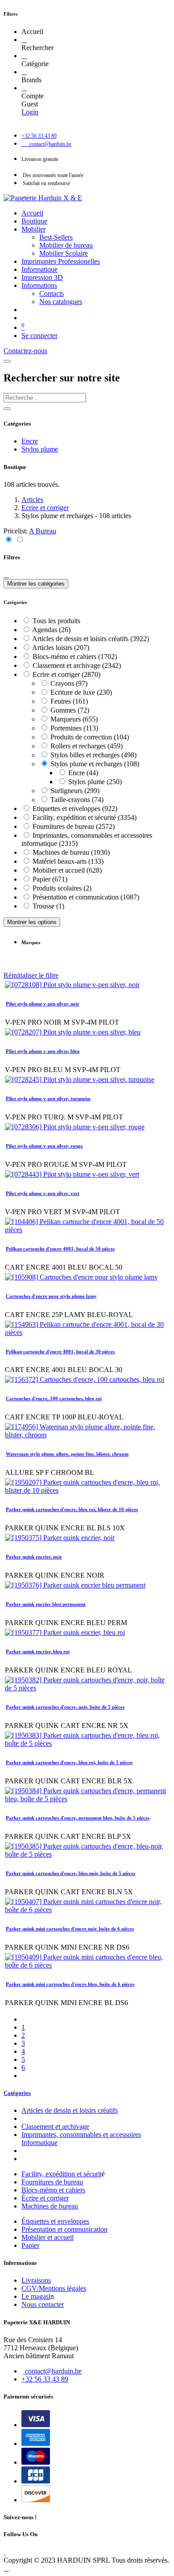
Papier (30, 2245)
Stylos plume (40, 449)
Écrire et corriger (45, 2198)
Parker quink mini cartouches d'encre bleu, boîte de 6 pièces (70, 1984)
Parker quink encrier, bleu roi (38, 1651)
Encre (30, 441)
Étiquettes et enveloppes (55, 2221)
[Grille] (9, 540)
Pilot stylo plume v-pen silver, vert (43, 1193)
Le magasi (36, 2296)
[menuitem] (32, 213)
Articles (32, 500)
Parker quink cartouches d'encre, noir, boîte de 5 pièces (65, 1707)
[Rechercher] (24, 40)
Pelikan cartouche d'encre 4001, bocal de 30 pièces (60, 1351)
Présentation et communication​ (64, 2229)
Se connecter (39, 336)
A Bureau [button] (43, 531)
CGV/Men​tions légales (54, 2288)
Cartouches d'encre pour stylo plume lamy (51, 1296)
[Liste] (19, 540)
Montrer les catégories (36, 584)
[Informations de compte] (24, 88)
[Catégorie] (24, 56)
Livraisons (36, 2280)
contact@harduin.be (53, 2371)
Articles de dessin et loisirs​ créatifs (70, 2110)
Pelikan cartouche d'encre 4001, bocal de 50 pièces (60, 1249)
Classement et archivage (55, 2126)
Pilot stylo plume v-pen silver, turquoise (48, 1098)
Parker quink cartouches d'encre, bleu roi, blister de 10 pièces (72, 1509)
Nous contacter (43, 2304)
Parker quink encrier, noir (34, 1557)
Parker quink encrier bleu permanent (46, 1604)
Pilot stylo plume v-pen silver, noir (43, 1004)
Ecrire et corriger (45, 508)
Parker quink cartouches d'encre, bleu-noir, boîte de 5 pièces (70, 1873)
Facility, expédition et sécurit (62, 2174)
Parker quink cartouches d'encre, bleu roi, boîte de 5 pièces (69, 1762)
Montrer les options (32, 922)
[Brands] (24, 72)
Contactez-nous (25, 351)
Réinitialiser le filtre (31, 975)
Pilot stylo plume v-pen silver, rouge (44, 1146)
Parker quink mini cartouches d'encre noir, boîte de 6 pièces (70, 1929)
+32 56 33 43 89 (45, 2379)
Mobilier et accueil (48, 2237)
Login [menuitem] (30, 112)
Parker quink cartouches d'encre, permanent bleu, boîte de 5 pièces (78, 1818)
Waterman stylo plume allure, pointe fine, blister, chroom (67, 1454)
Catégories (17, 2093)
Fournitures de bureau (52, 2182)
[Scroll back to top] (6, 2568)
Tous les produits (56, 621)
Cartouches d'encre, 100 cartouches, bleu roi (54, 1398)
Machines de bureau (50, 2206)
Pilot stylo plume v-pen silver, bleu (43, 1051)
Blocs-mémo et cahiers (53, 2190)
